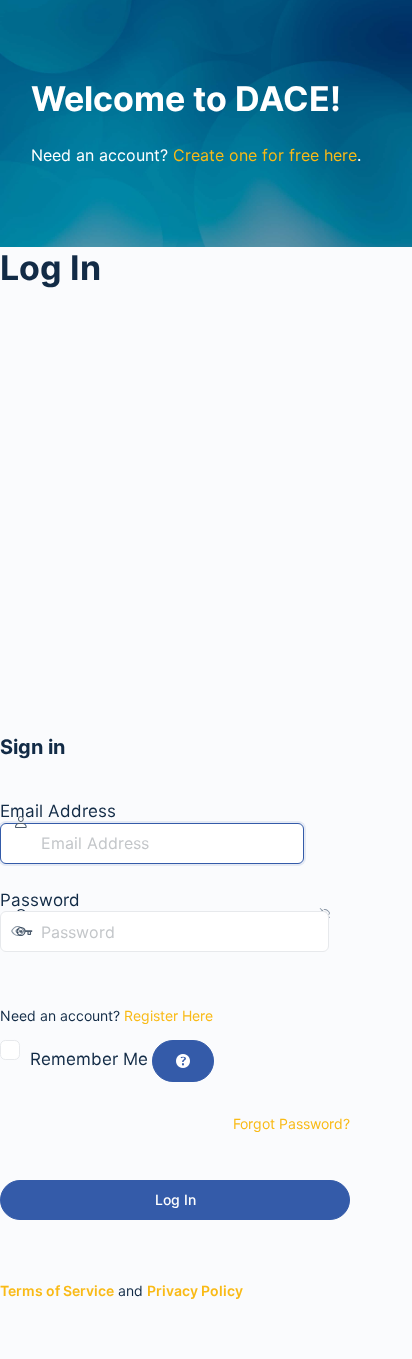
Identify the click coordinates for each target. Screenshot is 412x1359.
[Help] (183, 1061)
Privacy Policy (195, 1290)
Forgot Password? (291, 1123)
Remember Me (89, 1059)
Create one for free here (265, 155)
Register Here (168, 1015)
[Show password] (14, 972)
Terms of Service (57, 1290)
